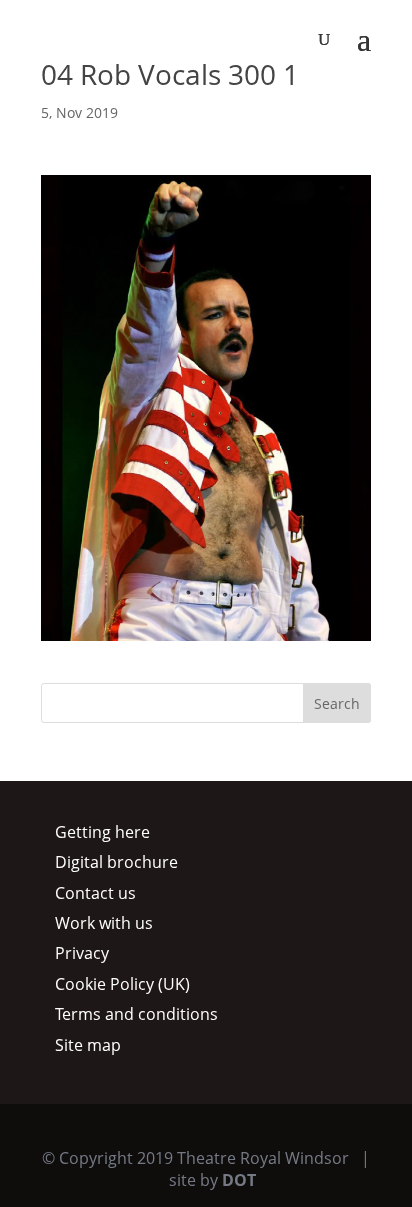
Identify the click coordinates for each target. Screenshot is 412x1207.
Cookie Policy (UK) (122, 984)
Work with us (104, 923)
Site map (88, 1045)
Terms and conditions (136, 1014)
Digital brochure (116, 862)
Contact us (95, 893)
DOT (239, 1180)
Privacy (82, 953)
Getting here (102, 832)
